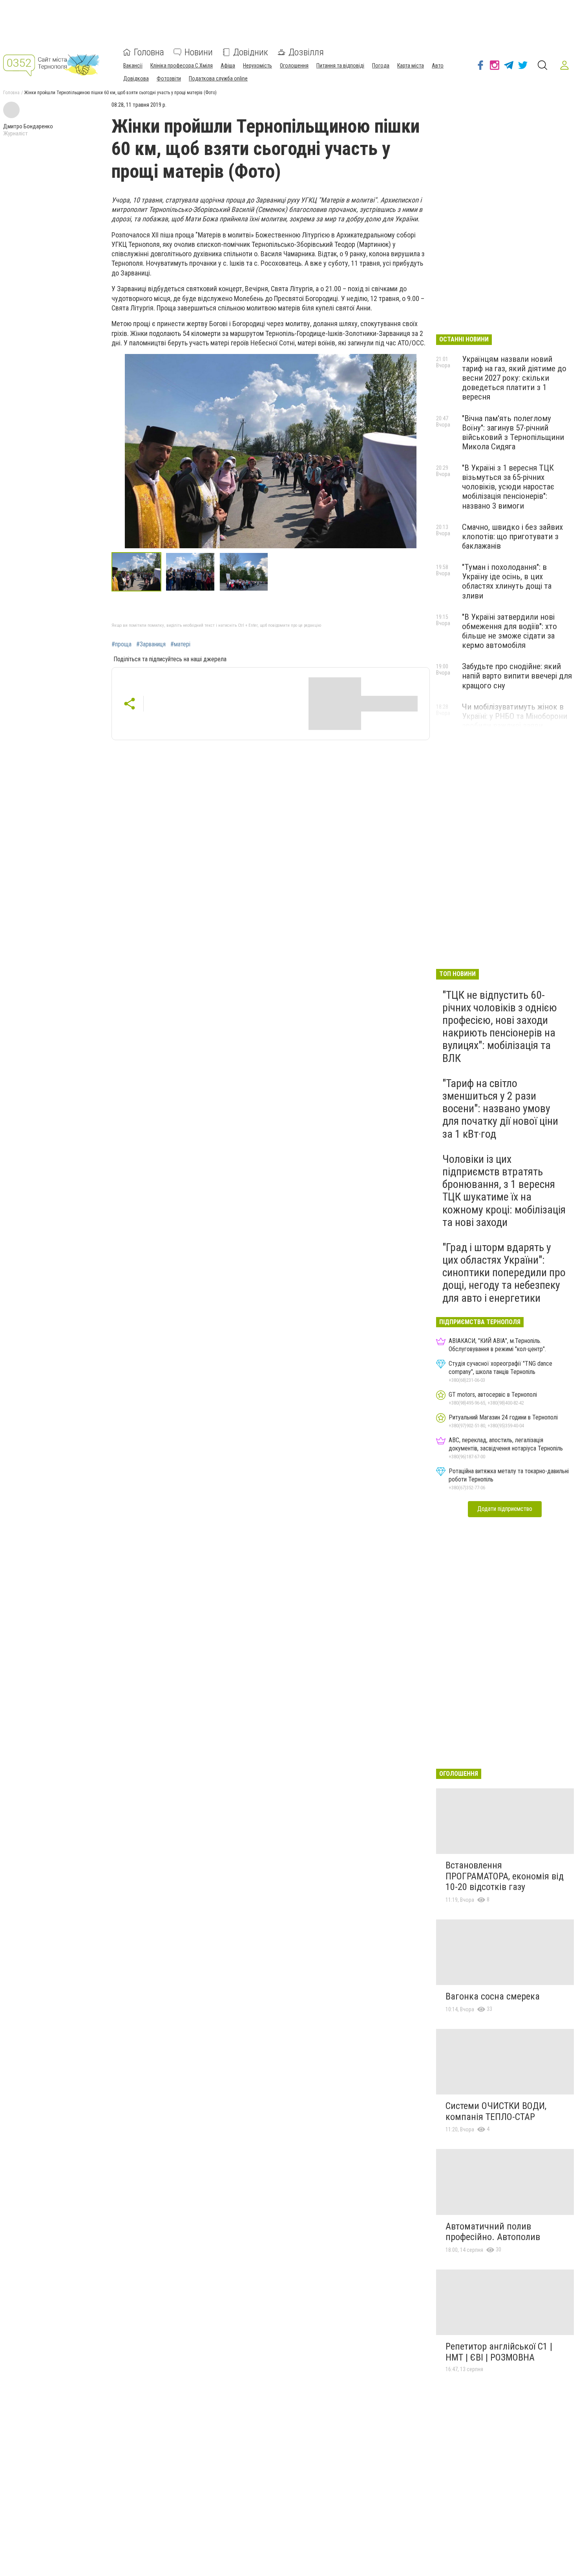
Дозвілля (306, 52)
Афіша (228, 66)
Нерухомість (257, 66)
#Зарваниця (151, 644)
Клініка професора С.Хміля (182, 66)
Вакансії (133, 66)
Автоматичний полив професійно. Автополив (493, 2232)
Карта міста (411, 66)
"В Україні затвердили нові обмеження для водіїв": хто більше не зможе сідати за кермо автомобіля (509, 631)
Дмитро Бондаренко (28, 126)
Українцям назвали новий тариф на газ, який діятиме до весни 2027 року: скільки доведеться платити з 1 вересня (514, 378)
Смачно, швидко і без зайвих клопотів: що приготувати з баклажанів (512, 536)
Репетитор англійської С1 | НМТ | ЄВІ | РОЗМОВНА (499, 2352)
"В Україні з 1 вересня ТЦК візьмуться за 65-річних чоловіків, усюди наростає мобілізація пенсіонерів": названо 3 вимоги (508, 487)
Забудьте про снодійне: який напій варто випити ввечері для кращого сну (517, 676)
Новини (199, 52)
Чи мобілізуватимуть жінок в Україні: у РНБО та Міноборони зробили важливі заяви (515, 716)
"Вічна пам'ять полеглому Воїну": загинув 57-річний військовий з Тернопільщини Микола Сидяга (513, 432)
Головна (149, 52)
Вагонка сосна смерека (493, 1996)
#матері (180, 644)
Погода (381, 66)
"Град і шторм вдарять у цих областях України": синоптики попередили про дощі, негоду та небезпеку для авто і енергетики (504, 1273)
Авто (438, 66)
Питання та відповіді (340, 66)
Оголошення (294, 66)
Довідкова (136, 78)
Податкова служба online (218, 78)
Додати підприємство (505, 1509)
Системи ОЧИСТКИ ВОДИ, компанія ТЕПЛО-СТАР (496, 2111)
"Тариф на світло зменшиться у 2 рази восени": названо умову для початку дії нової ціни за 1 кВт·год (500, 1109)
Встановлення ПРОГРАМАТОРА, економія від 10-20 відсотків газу (505, 1876)
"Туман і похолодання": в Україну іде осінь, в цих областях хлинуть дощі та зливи (507, 581)
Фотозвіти (169, 78)
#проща (121, 644)
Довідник (251, 52)
